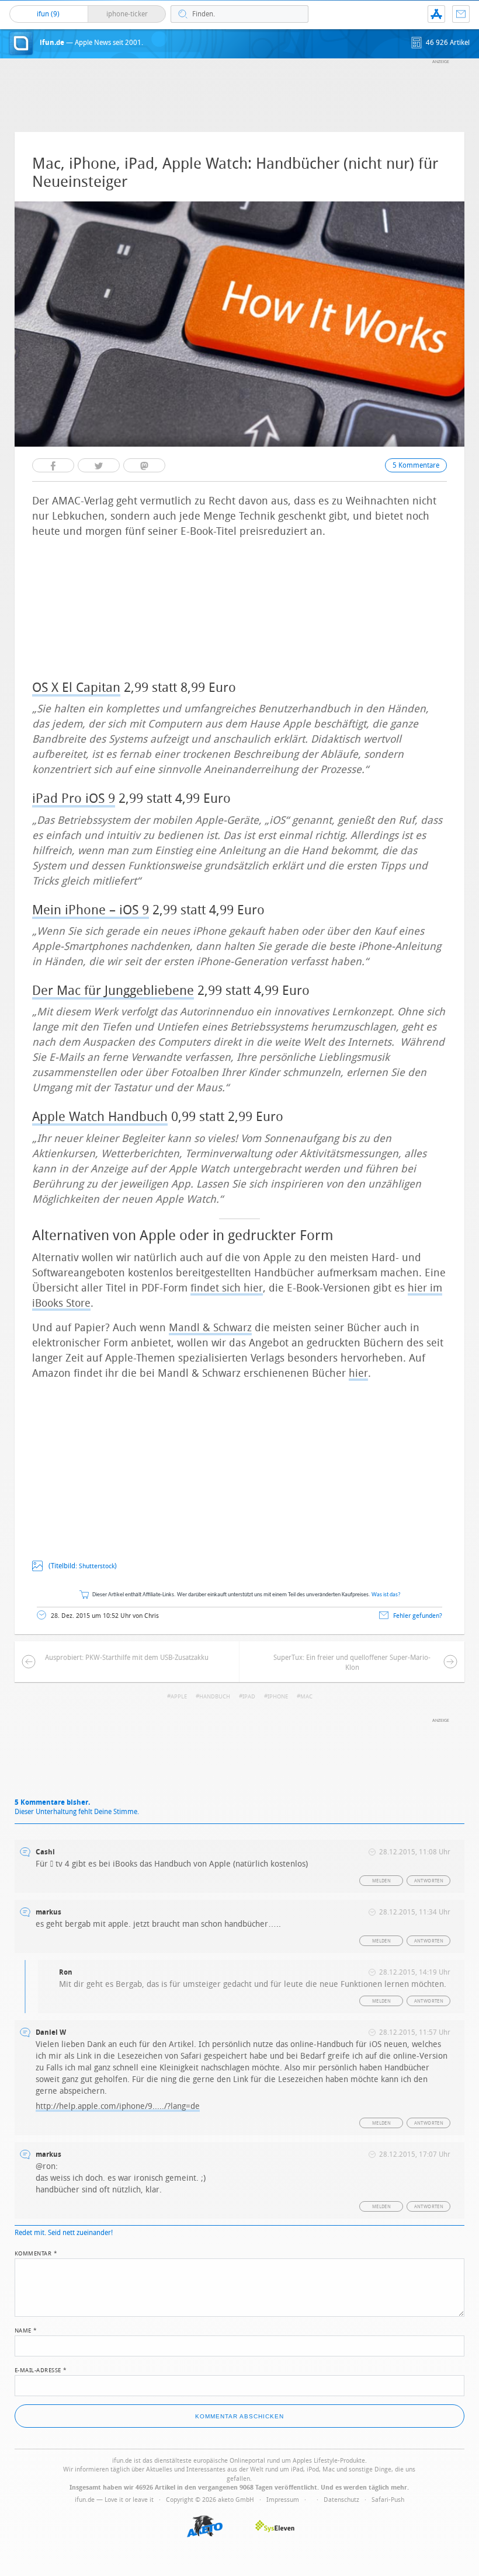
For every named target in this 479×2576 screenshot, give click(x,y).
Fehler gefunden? (418, 1616)
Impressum (283, 2500)
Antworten (429, 1881)
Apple (179, 1697)
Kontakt (461, 14)
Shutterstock (97, 1566)
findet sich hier (227, 1288)
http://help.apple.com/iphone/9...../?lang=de (118, 2106)
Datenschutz (341, 2500)
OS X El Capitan (76, 688)
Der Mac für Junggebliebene (113, 991)
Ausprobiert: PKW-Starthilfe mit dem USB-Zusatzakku (127, 1658)
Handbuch (215, 1697)
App (436, 14)
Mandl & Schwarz (210, 1328)
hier (358, 1373)
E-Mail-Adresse (41, 2369)
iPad (249, 1697)
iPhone (278, 1697)
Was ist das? (386, 1595)
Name (26, 2330)
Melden (381, 1881)
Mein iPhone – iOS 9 (91, 910)
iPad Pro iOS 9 (74, 799)
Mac (306, 1697)
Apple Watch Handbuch (100, 1117)
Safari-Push (388, 2500)
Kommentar (36, 2253)
